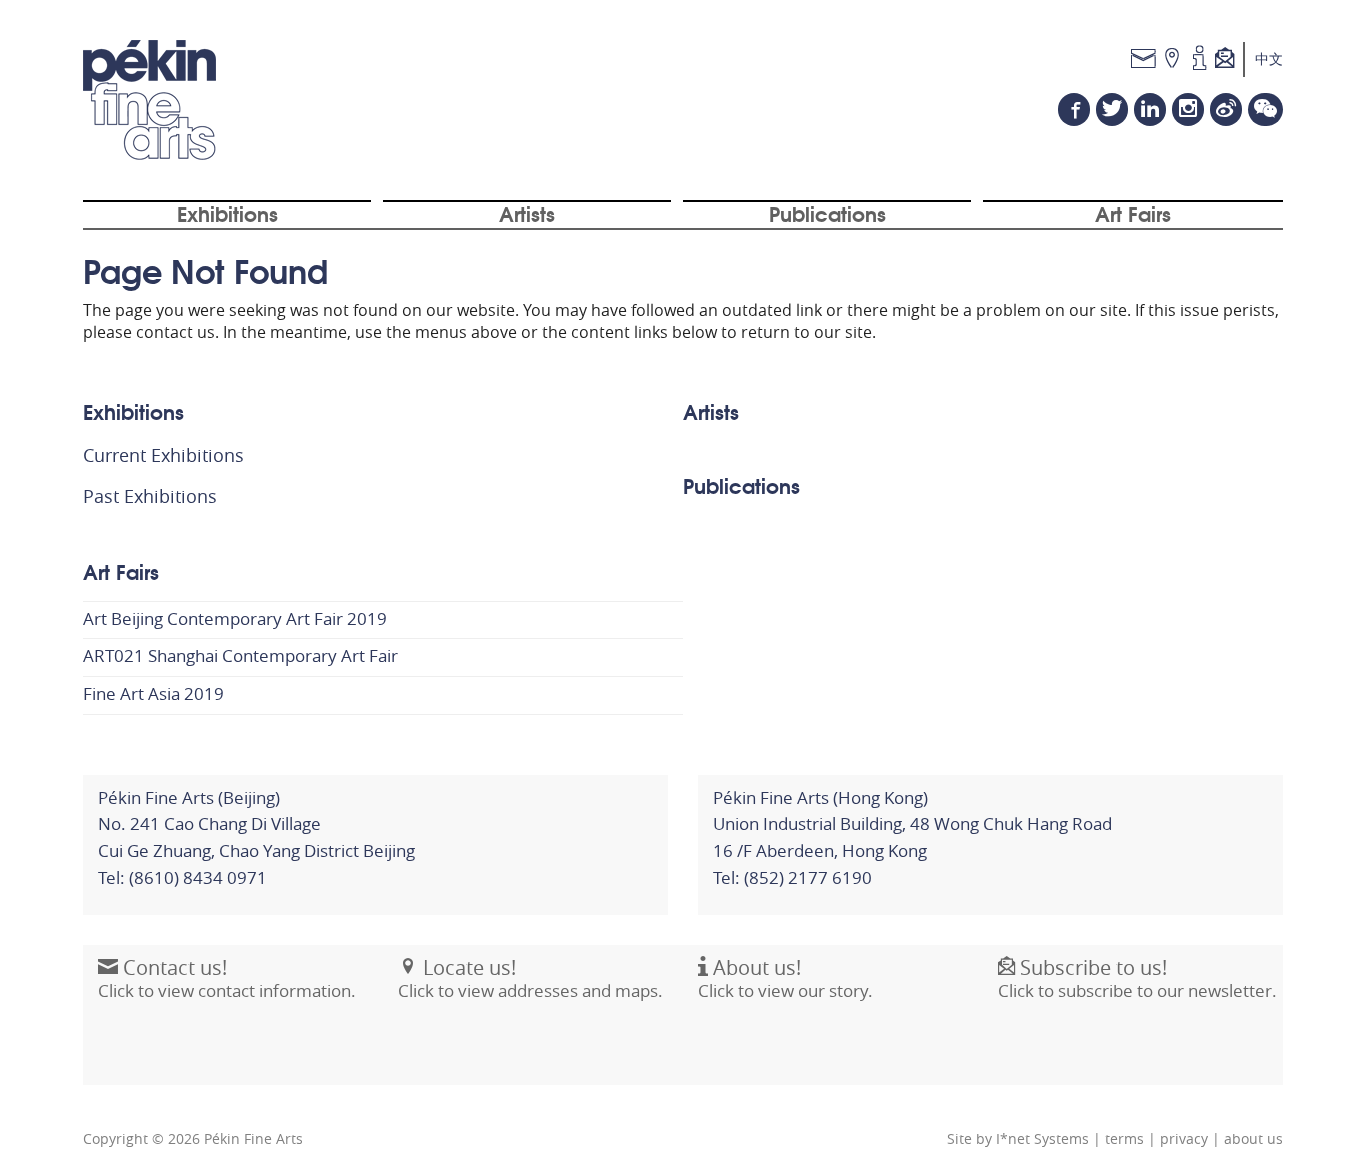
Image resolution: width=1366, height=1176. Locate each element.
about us (1253, 1139)
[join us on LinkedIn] (1150, 109)
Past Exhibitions (150, 496)
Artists (527, 213)
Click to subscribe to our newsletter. (1137, 978)
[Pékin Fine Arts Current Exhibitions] (149, 100)
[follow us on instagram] (1188, 109)
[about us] (1199, 59)
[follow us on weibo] (1226, 109)
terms (1124, 1139)
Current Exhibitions (163, 455)
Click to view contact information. (227, 978)
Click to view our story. (785, 978)
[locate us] (1172, 59)
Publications (827, 213)
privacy (1184, 1139)
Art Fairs (1133, 213)
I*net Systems (1042, 1139)
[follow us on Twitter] (1112, 109)
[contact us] (1143, 59)
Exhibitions (227, 213)
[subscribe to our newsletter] (1230, 59)
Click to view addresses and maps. (530, 978)
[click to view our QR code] (1265, 109)
